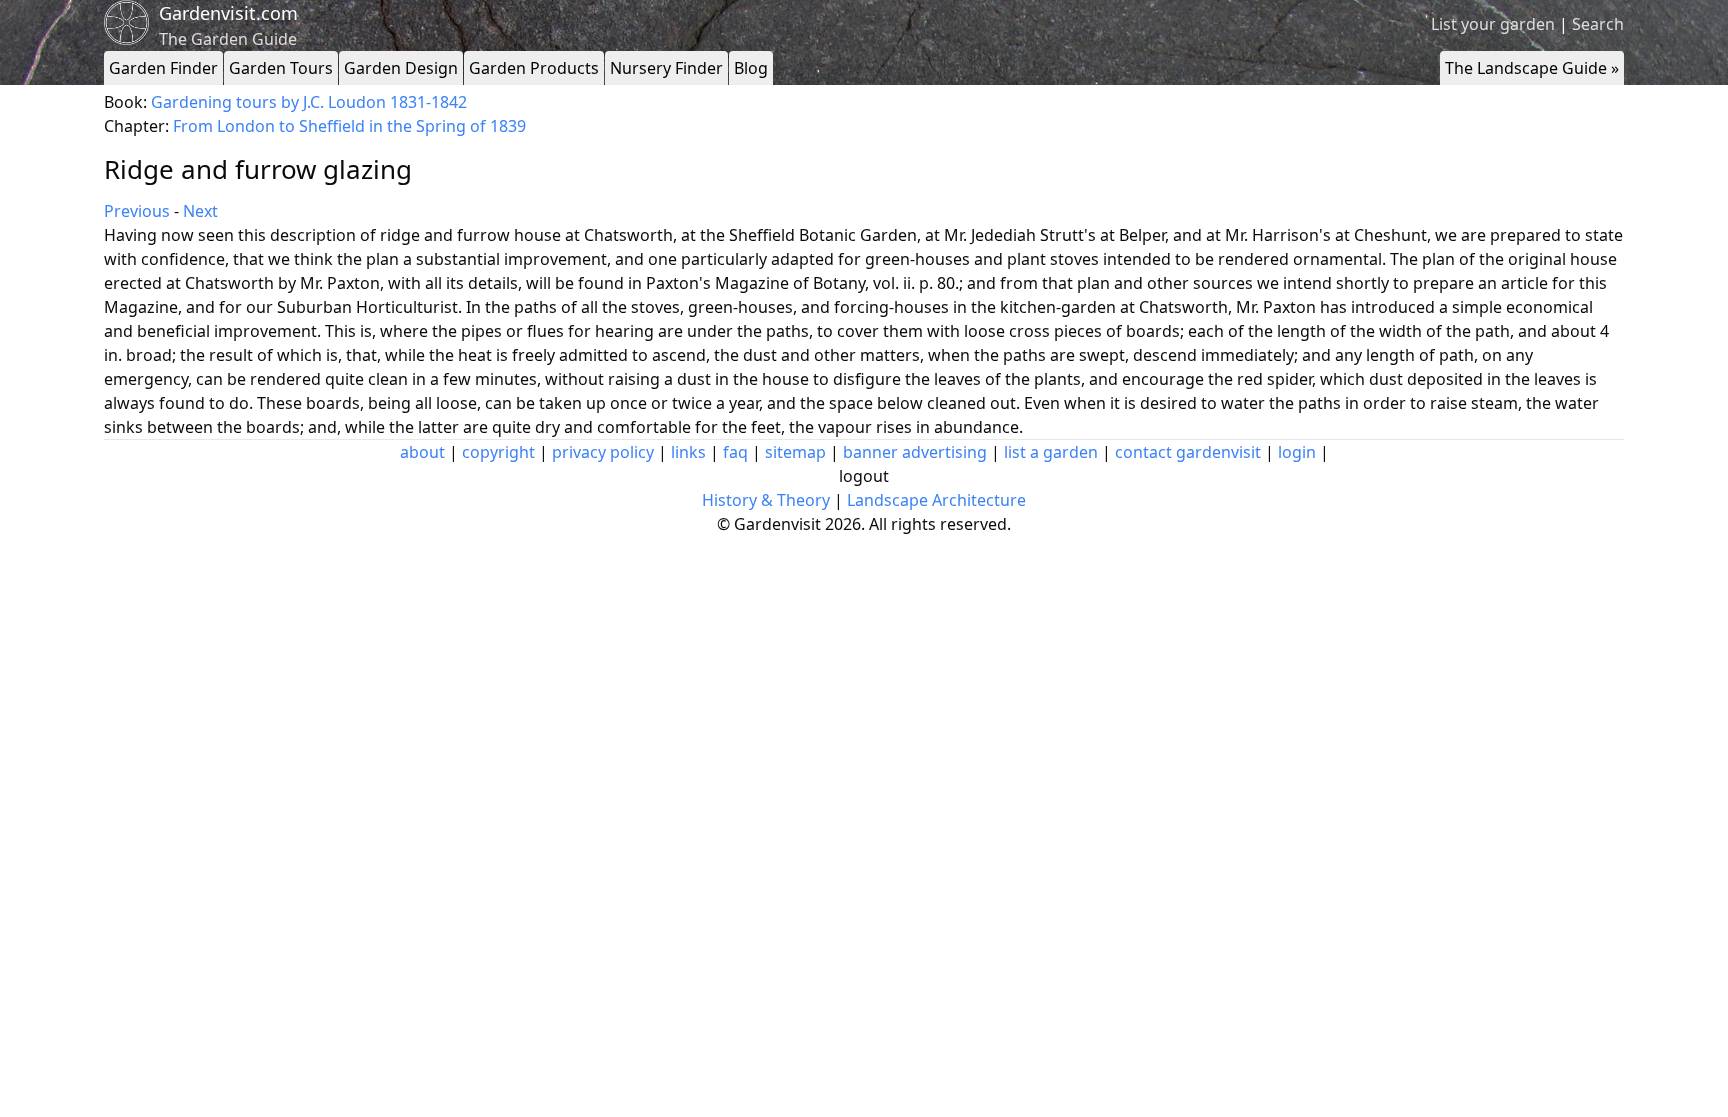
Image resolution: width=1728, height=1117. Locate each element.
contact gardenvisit (1188, 452)
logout (864, 476)
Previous (137, 211)
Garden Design (401, 68)
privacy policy (603, 452)
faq (735, 452)
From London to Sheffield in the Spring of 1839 (349, 126)
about (422, 452)
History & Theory (766, 500)
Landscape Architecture (936, 500)
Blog (751, 68)
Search (1598, 24)
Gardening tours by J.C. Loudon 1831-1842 (309, 102)
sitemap (795, 452)
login (1297, 452)
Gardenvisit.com (228, 13)
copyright (498, 452)
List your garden (1493, 24)
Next (200, 211)
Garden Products (534, 68)
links (688, 452)
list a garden (1051, 452)
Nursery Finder (666, 68)
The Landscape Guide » (1532, 68)
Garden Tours (281, 68)
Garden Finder (163, 68)
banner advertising (915, 452)
